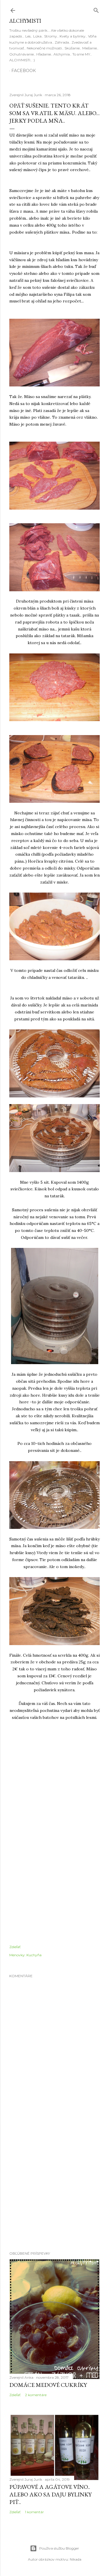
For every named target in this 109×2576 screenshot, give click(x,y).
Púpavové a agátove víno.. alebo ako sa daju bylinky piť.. (50, 2494)
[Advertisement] (54, 2182)
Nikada (76, 2559)
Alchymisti (25, 21)
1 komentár (34, 2512)
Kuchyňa (34, 1955)
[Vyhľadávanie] (96, 9)
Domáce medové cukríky (48, 2385)
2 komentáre (36, 2395)
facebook (24, 71)
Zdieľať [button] (15, 1947)
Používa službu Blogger (59, 2548)
